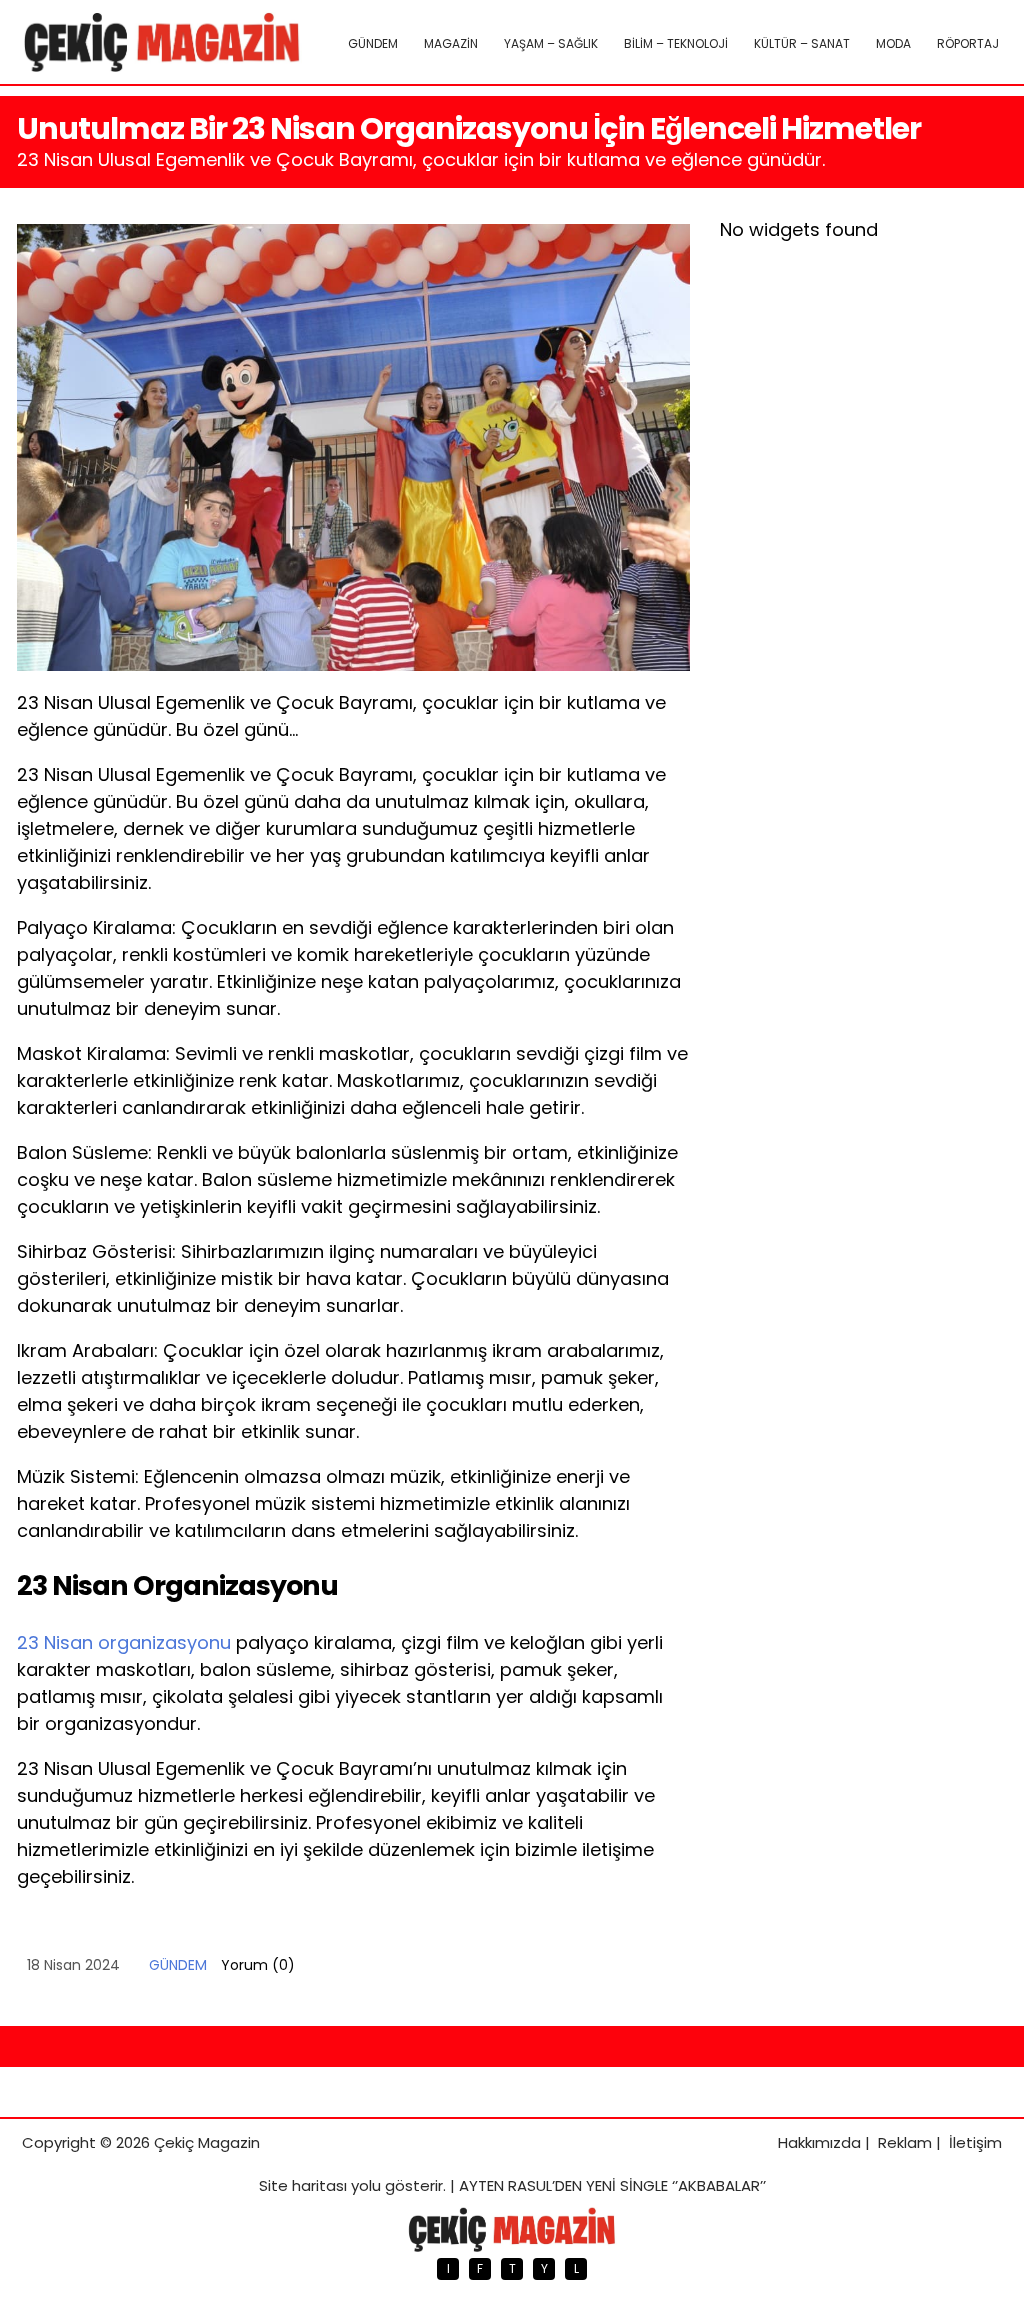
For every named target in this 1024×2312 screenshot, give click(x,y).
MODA (893, 43)
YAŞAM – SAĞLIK (551, 43)
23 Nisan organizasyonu (124, 1642)
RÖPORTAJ (968, 43)
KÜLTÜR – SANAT (802, 43)
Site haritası (303, 2185)
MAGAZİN (451, 43)
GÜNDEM (373, 43)
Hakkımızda (819, 2142)
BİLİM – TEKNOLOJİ (676, 43)
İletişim (975, 2142)
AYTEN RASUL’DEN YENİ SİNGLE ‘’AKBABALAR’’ (612, 2185)
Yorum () (258, 1965)
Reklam (905, 2142)
